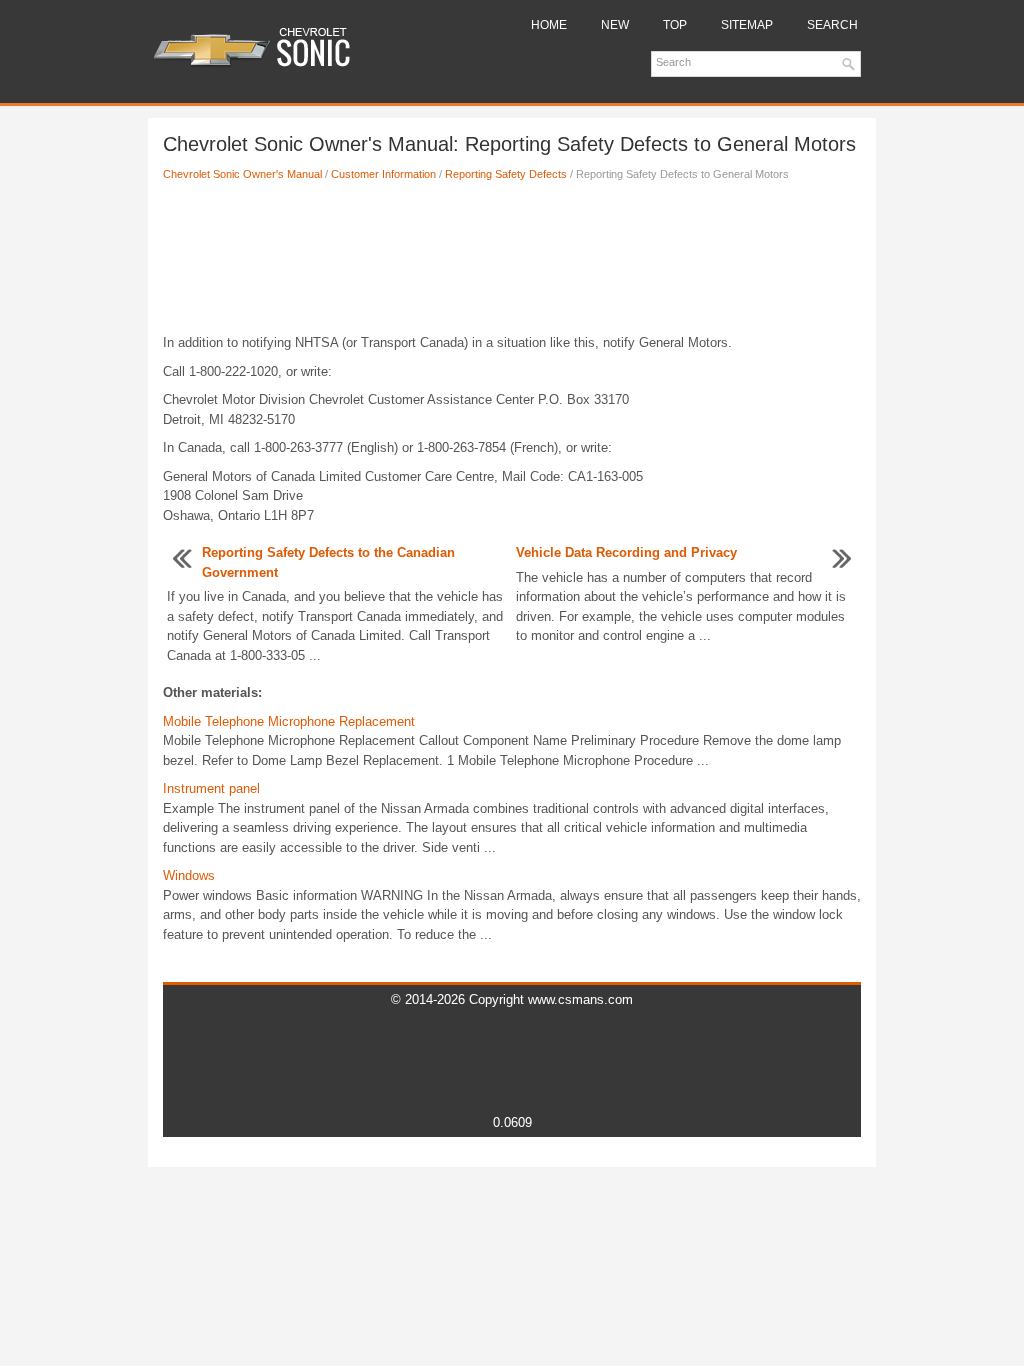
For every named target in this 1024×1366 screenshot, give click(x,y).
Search (832, 25)
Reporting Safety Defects (506, 174)
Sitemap (747, 25)
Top (675, 25)
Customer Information (383, 174)
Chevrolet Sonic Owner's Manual (242, 174)
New (615, 25)
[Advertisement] (512, 263)
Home (549, 25)
